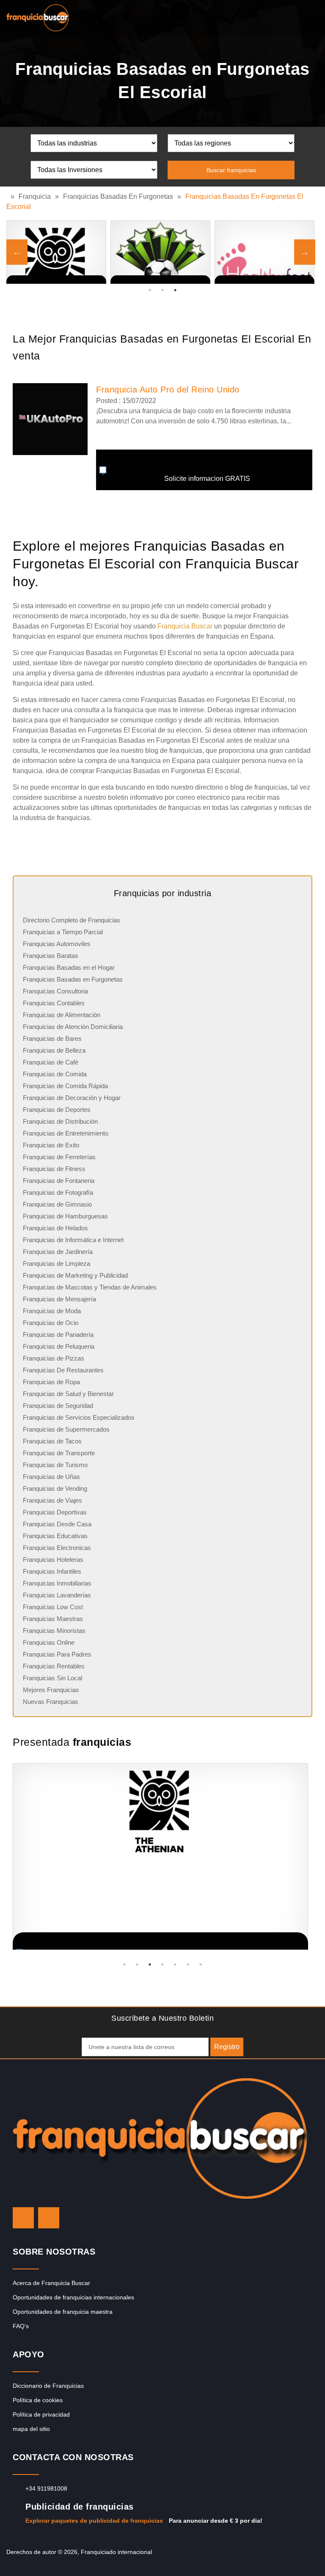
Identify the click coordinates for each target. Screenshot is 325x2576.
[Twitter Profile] (23, 2218)
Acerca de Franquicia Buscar (51, 2283)
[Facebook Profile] (49, 2218)
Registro (227, 2047)
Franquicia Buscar (185, 626)
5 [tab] (175, 1964)
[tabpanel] (264, 252)
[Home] (8, 196)
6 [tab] (188, 1964)
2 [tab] (162, 290)
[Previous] (17, 252)
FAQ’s (21, 2326)
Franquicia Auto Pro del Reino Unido (168, 390)
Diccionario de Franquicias (48, 2386)
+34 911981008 (46, 2488)
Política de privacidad (41, 2414)
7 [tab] (201, 1964)
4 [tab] (162, 1964)
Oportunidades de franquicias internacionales (73, 2297)
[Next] (305, 252)
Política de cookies (38, 2400)
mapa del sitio (31, 2429)
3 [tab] (175, 290)
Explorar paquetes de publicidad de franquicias (94, 2521)
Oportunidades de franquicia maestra (63, 2312)
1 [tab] (150, 290)
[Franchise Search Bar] (291, 16)
